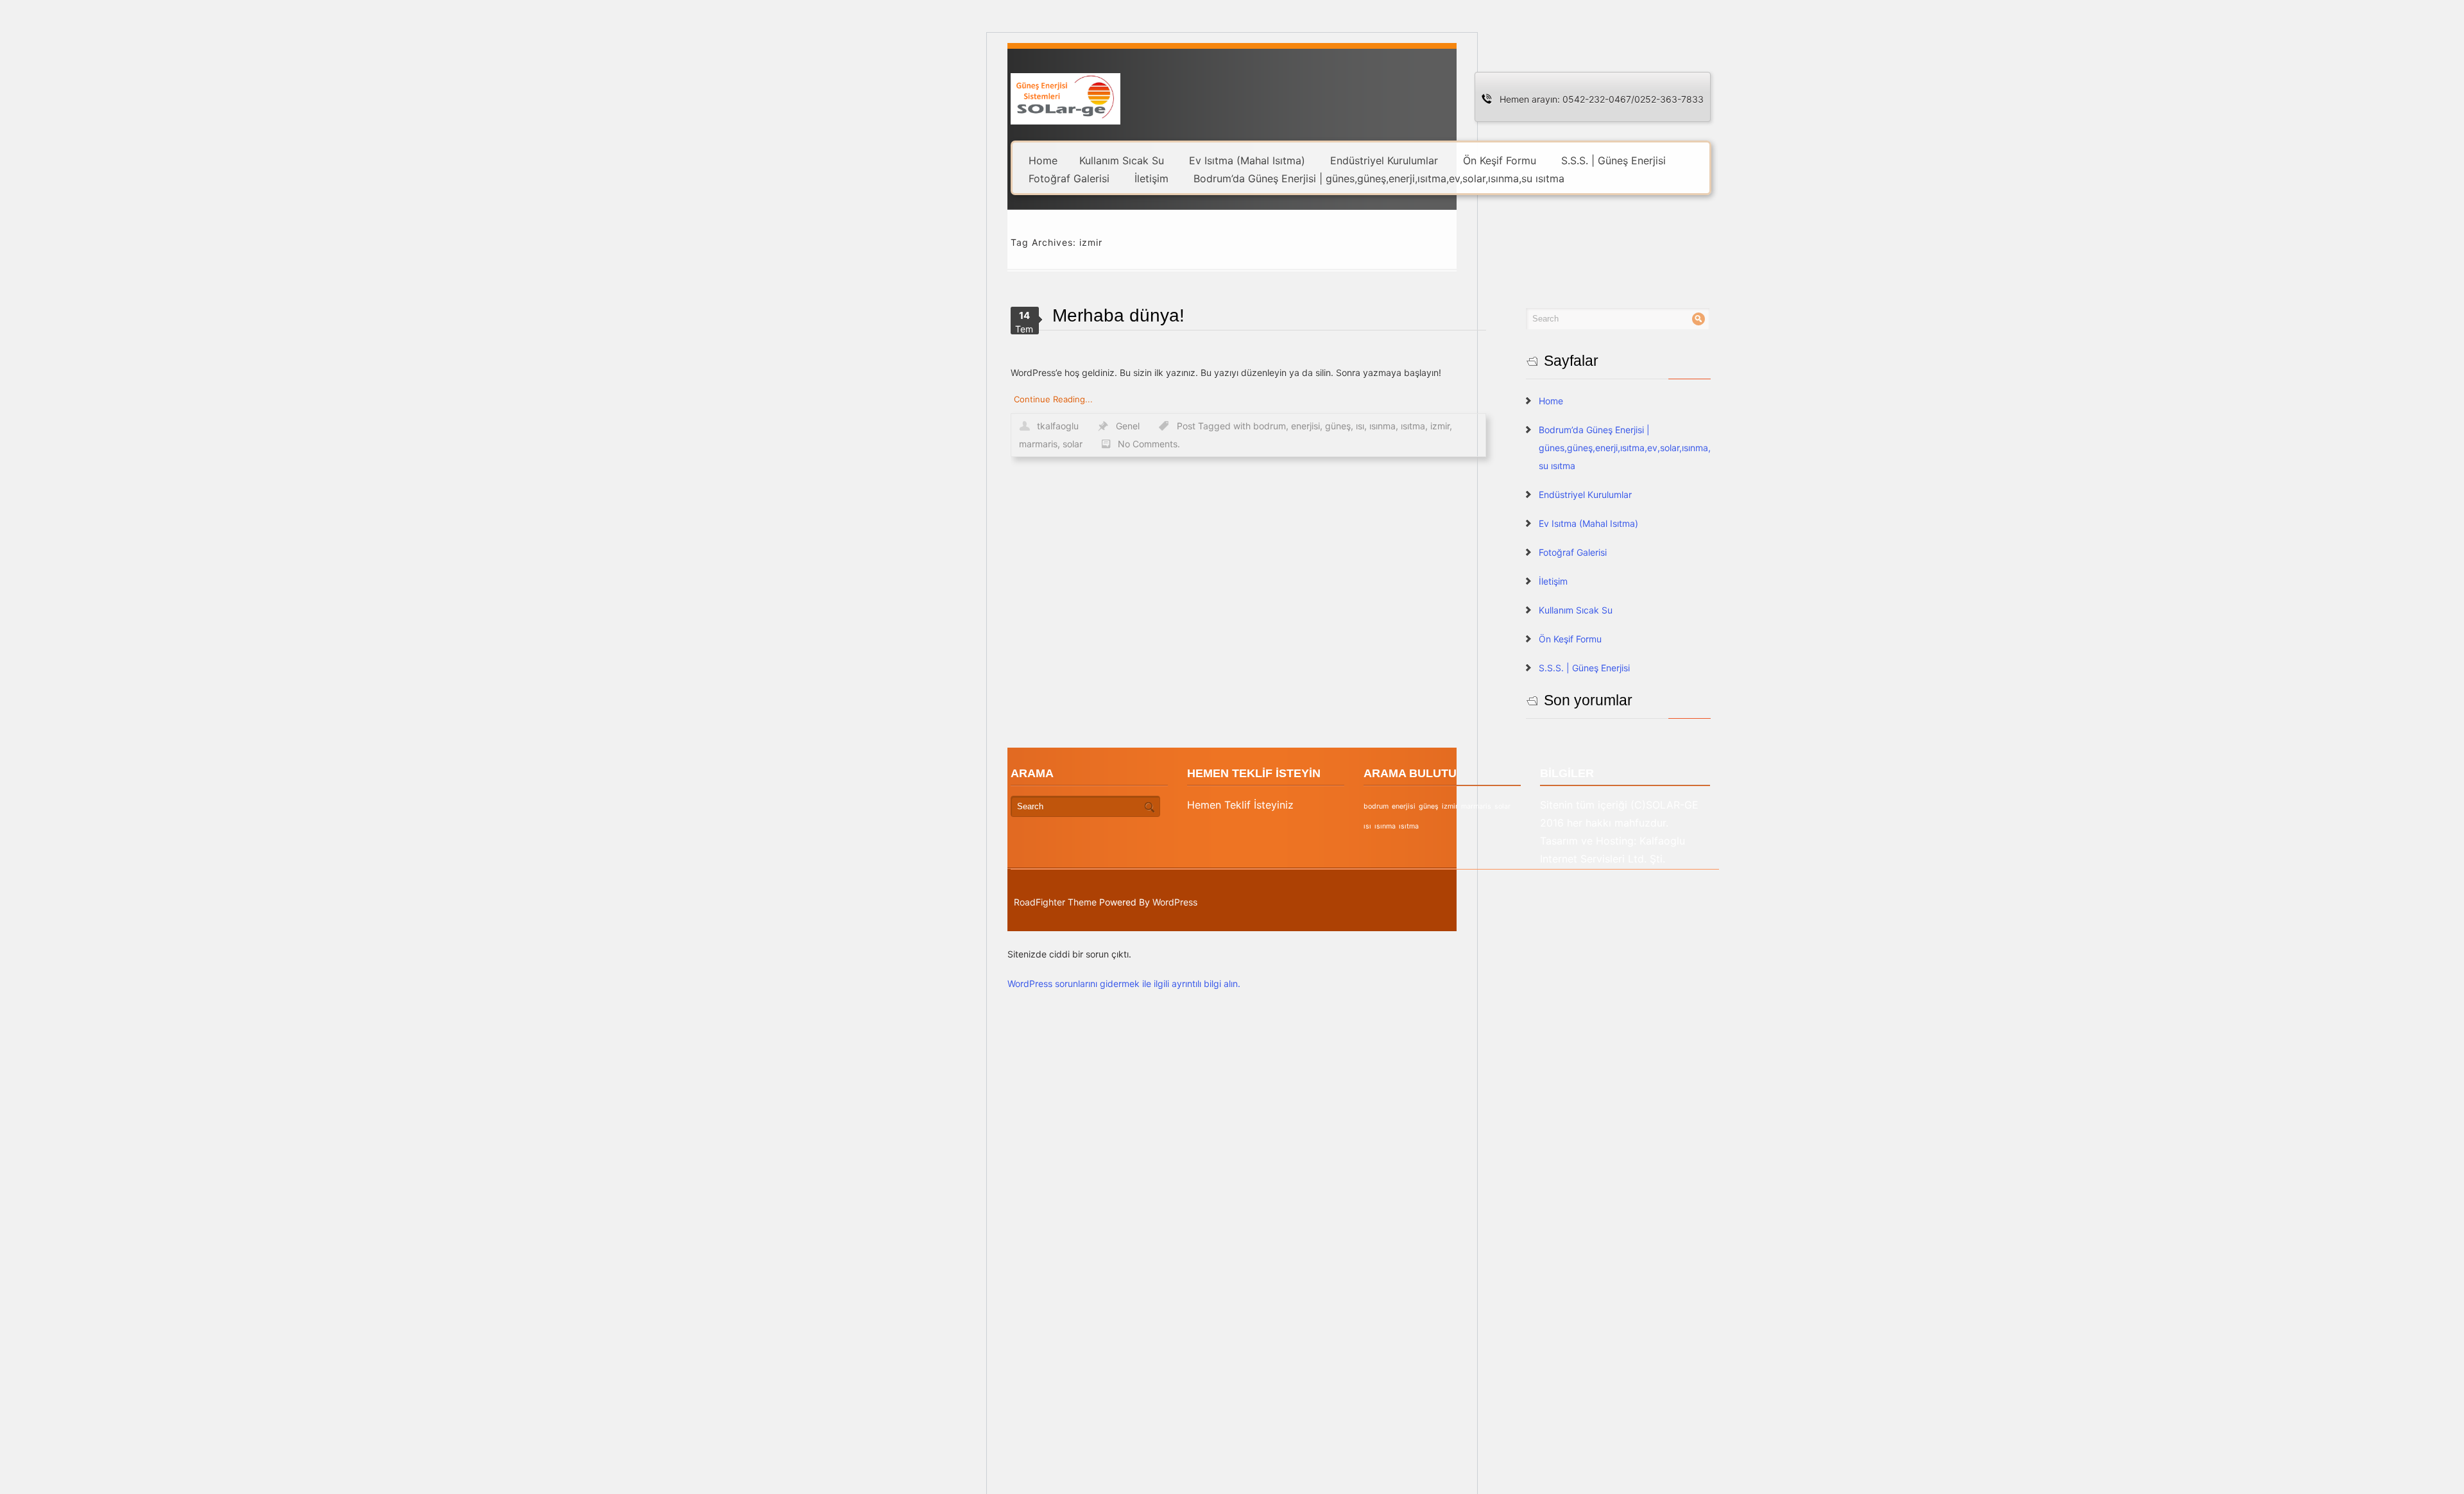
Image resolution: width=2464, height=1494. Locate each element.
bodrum (1270, 426)
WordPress (1175, 902)
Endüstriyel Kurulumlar (1384, 160)
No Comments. (1149, 444)
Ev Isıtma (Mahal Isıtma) (1247, 160)
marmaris (1038, 444)
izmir (1440, 426)
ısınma (1382, 426)
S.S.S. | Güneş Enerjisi (1613, 160)
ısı (1360, 426)
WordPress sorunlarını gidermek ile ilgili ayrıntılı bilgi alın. (1124, 983)
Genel (1128, 426)
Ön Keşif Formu (1500, 160)
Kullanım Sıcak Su (1122, 160)
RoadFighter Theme (1055, 902)
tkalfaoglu (1058, 426)
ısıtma (1413, 426)
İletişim (1151, 178)
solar (1073, 444)
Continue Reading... (1053, 399)
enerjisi (1305, 426)
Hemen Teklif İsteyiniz (1240, 805)
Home (1043, 160)
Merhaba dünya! (1118, 315)
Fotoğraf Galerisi (1069, 178)
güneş (1338, 426)
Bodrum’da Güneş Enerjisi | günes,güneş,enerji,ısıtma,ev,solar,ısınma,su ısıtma (1379, 178)
